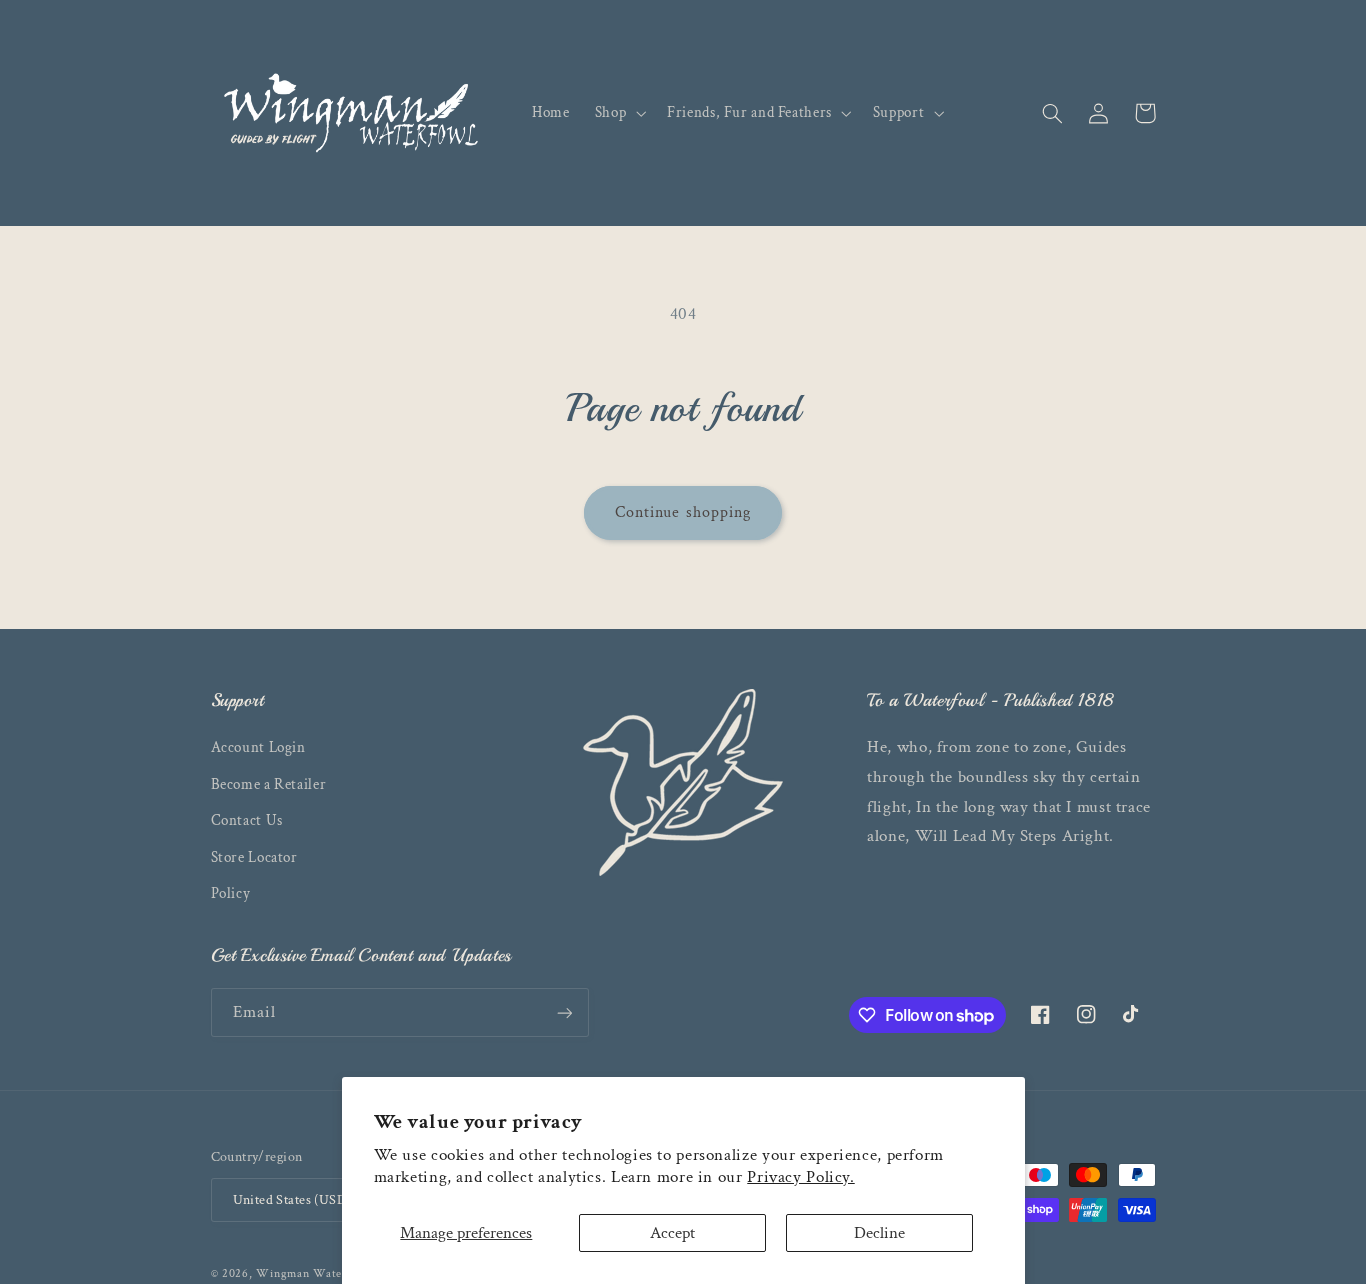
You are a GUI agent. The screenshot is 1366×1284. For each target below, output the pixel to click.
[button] (618, 113)
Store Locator (254, 857)
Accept (672, 1233)
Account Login (258, 747)
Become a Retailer (269, 784)
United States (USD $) (298, 1200)
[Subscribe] (564, 1012)
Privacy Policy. (800, 1177)
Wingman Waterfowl (314, 1273)
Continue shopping (683, 512)
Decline (879, 1233)
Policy (231, 893)
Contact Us (247, 820)
